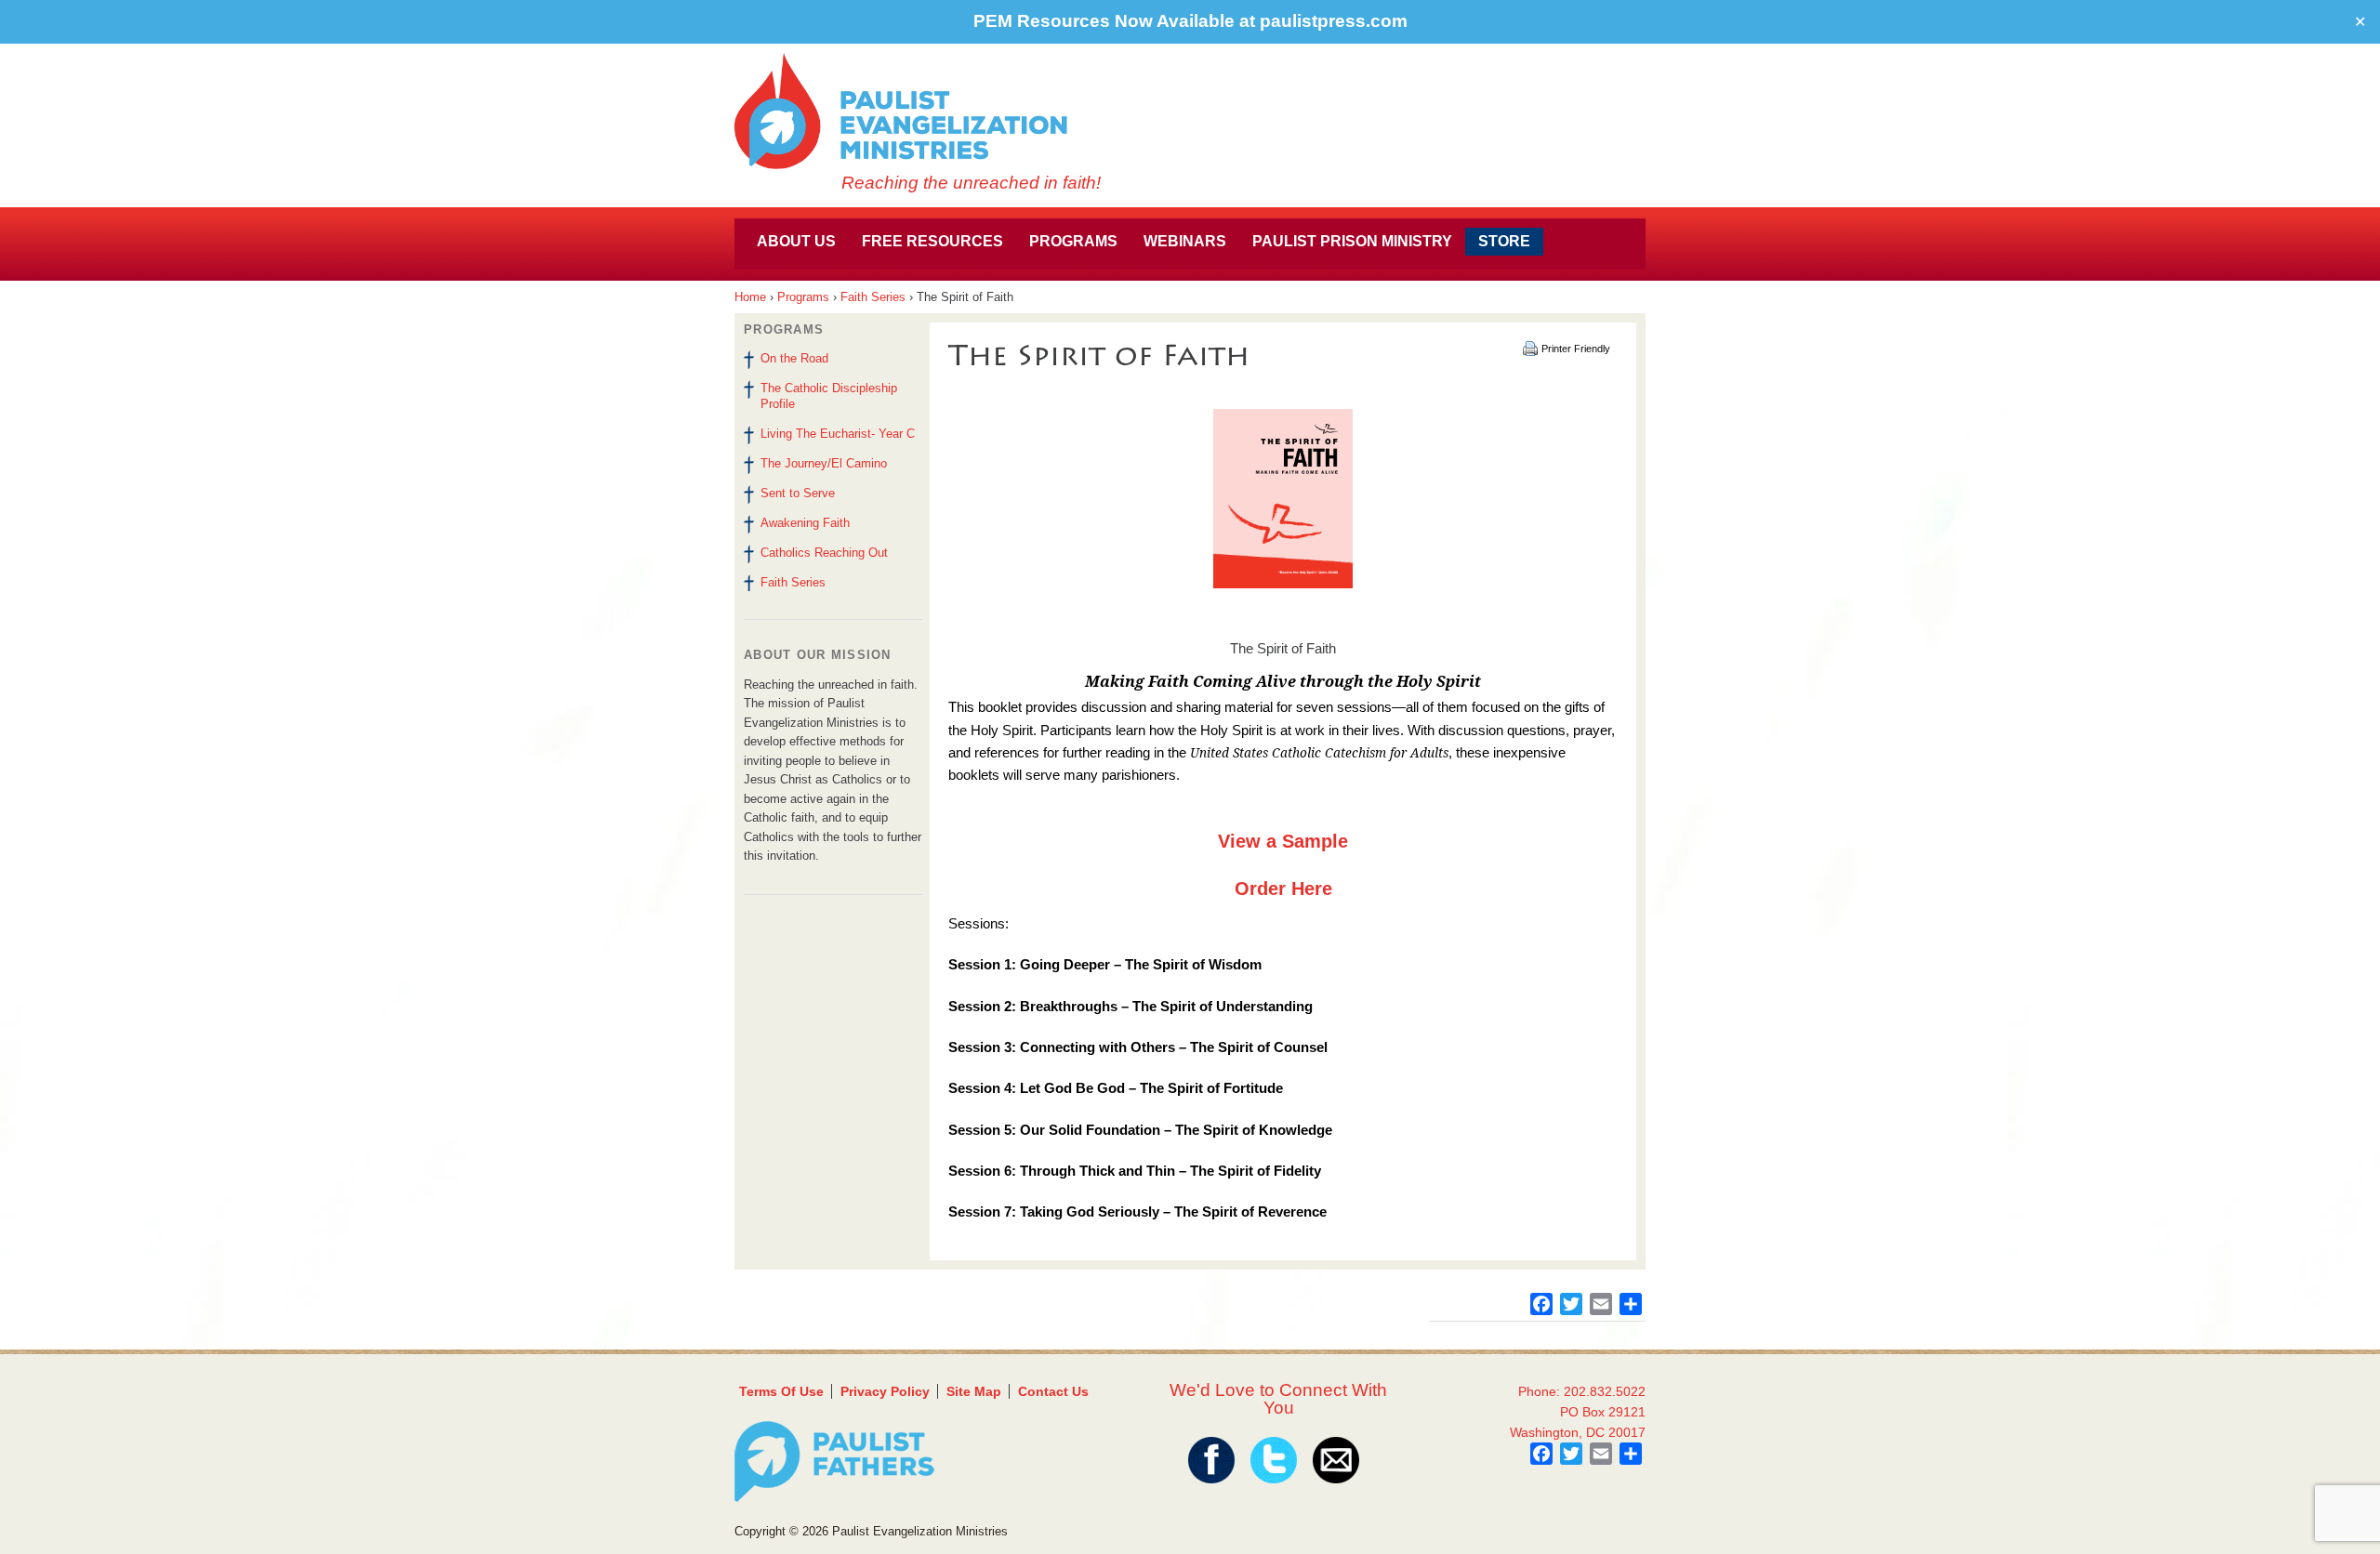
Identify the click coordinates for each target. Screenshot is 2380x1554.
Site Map (974, 1391)
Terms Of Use (781, 1391)
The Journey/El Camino (824, 463)
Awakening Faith (805, 523)
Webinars (1185, 241)
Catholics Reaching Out (824, 553)
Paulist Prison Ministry (1352, 241)
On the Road (794, 358)
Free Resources (932, 241)
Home (750, 297)
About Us (796, 241)
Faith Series (873, 297)
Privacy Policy (885, 1391)
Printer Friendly (1576, 349)
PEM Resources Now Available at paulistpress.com (1190, 21)
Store (1504, 241)
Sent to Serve (798, 493)
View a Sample (1283, 841)
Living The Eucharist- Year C (838, 434)
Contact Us (1053, 1391)
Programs (1073, 241)
